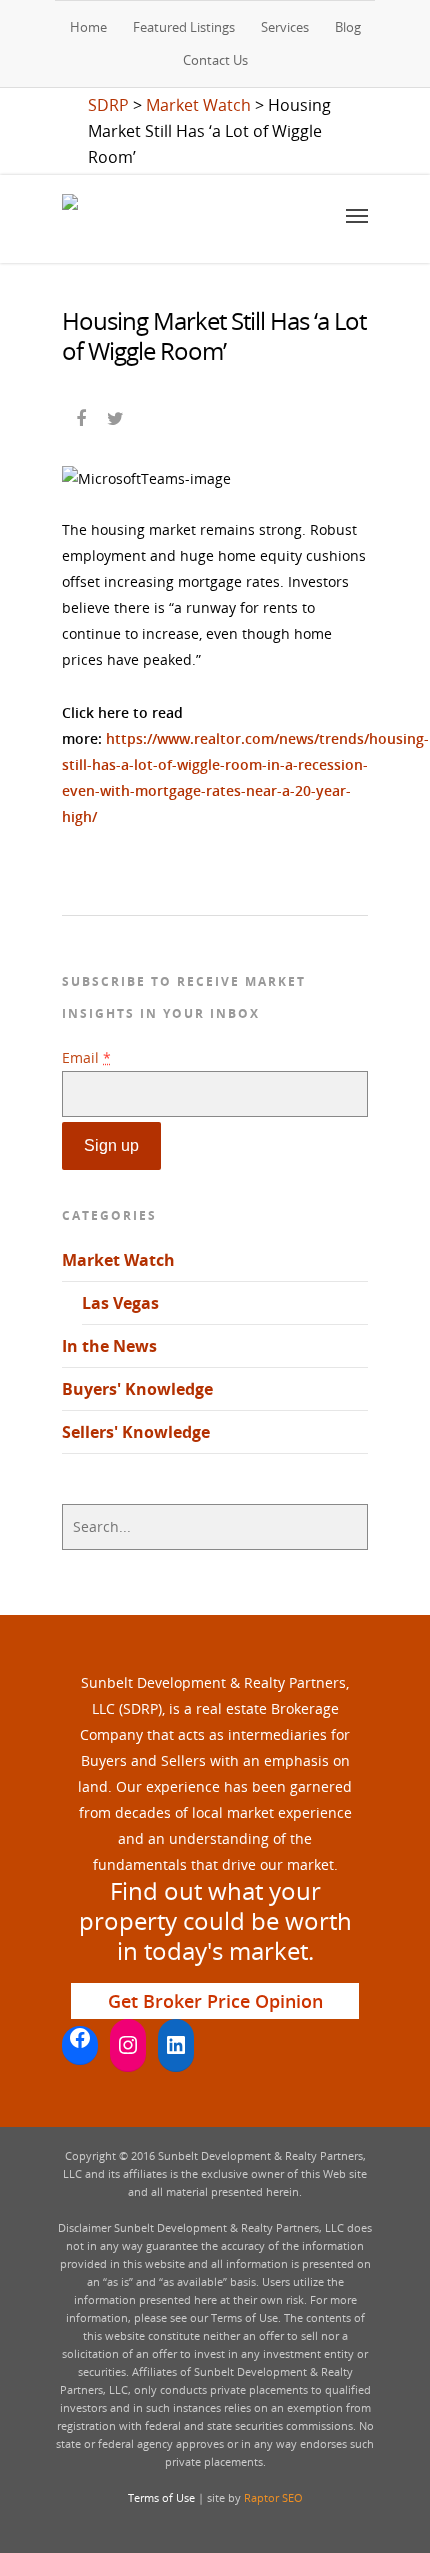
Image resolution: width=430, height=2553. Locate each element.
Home (88, 27)
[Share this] (82, 416)
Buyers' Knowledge (137, 1389)
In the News (109, 1346)
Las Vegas (120, 1303)
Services (285, 27)
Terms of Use (161, 2497)
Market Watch (118, 1260)
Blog (348, 27)
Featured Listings (184, 27)
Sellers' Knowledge (136, 1432)
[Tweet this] (116, 416)
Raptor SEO (273, 2497)
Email (86, 1057)
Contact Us (215, 60)
